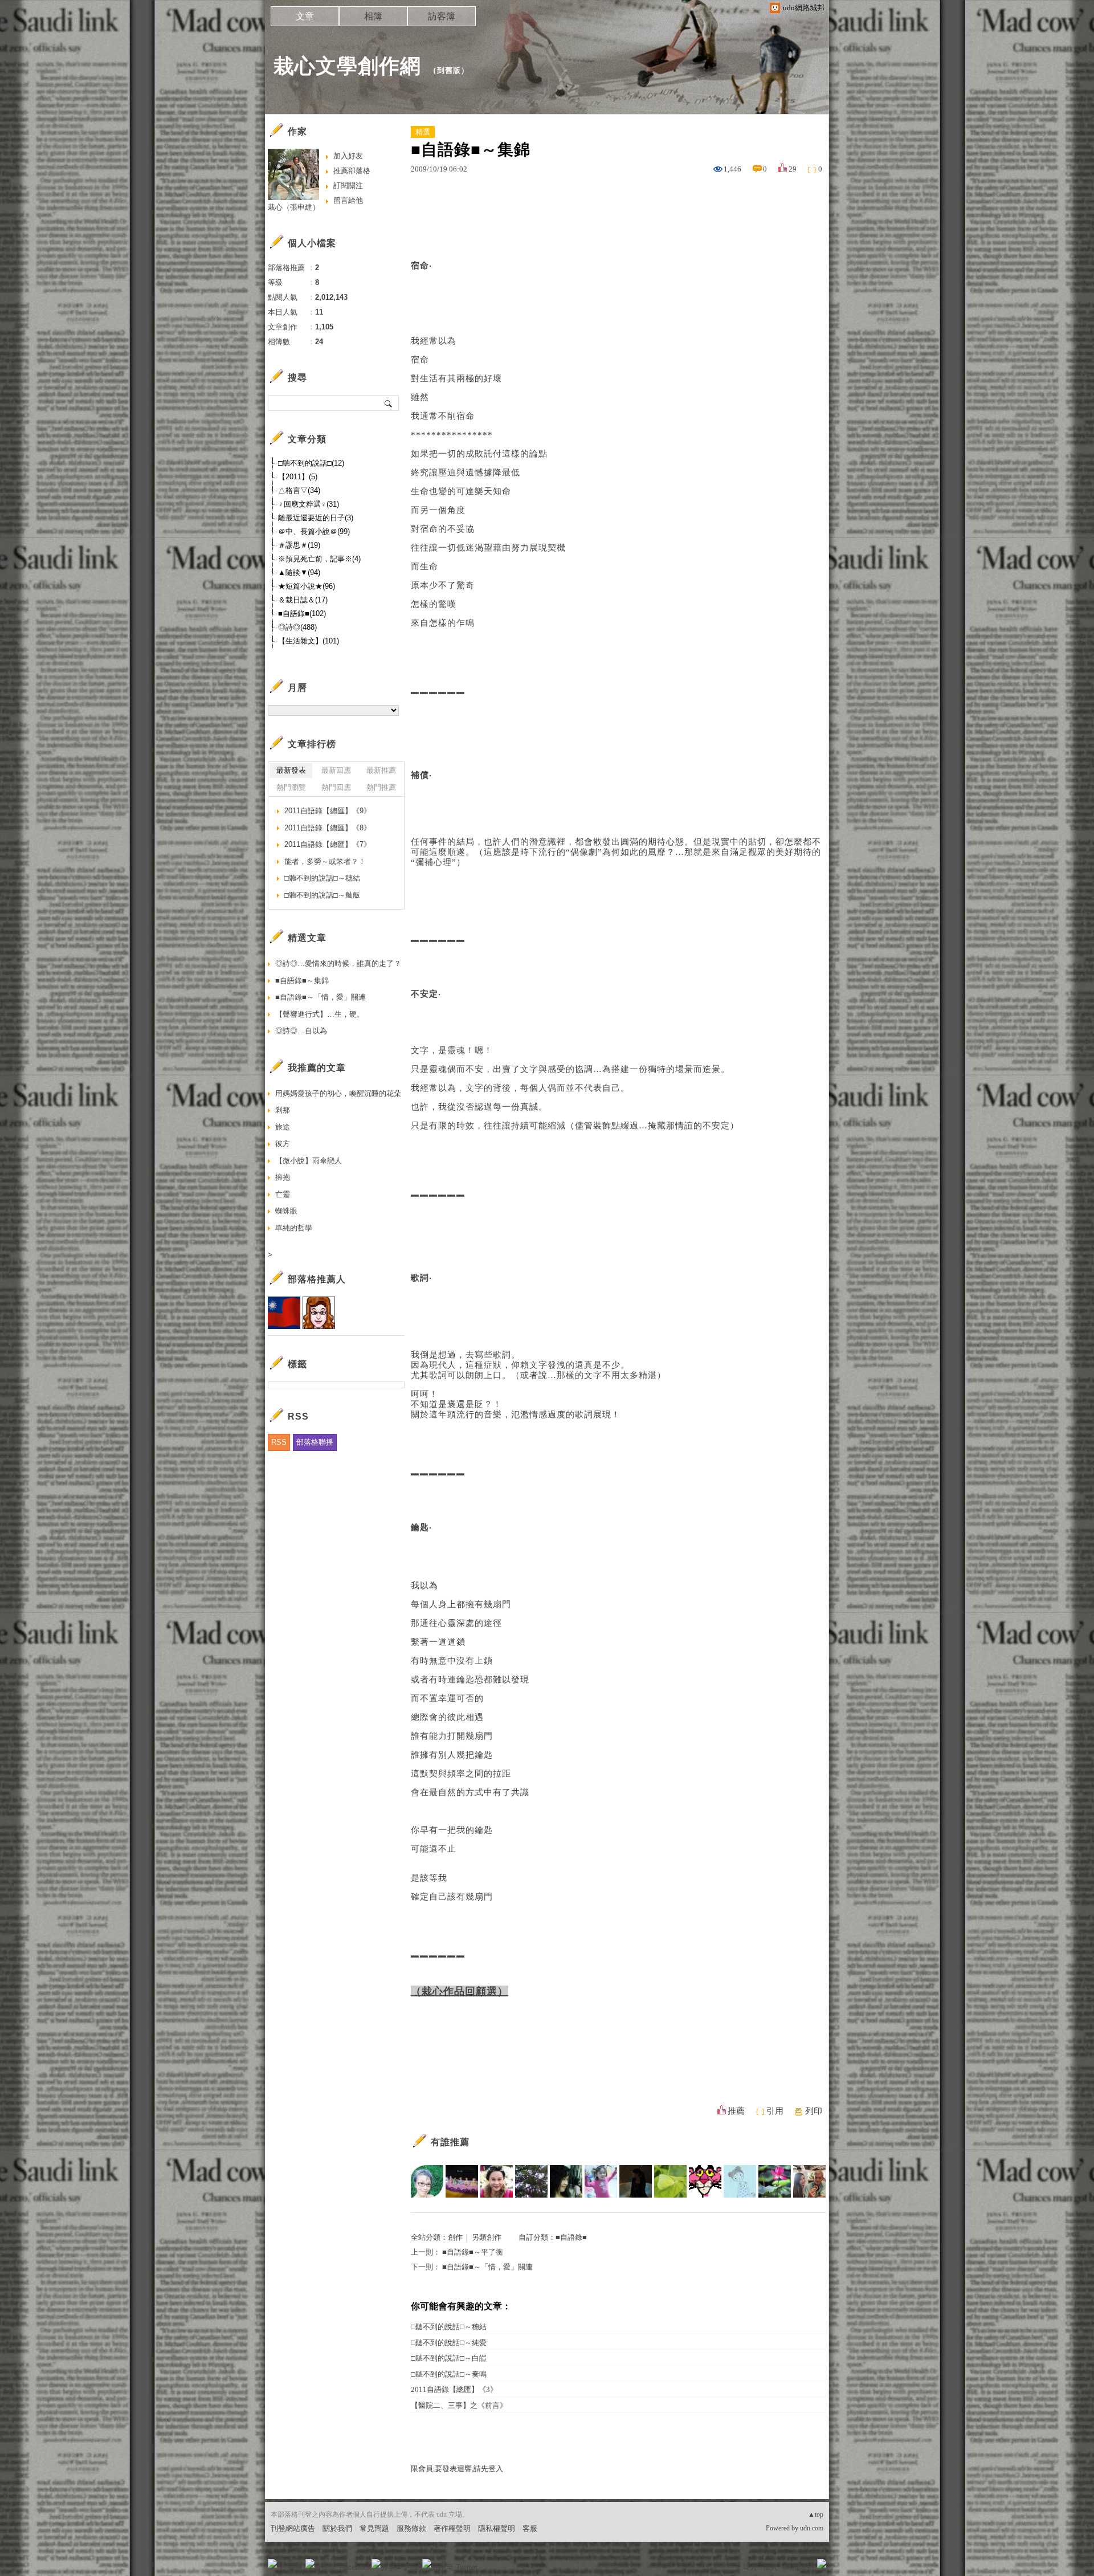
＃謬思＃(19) (299, 545)
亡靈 (283, 1194)
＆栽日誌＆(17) (303, 600)
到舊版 (449, 70)
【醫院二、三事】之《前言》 (459, 2405)
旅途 (283, 1127)
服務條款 (411, 2528)
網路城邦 (799, 2567)
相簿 (373, 16)
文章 (305, 16)
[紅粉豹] (705, 2181)
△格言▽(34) (299, 490)
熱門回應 (336, 787)
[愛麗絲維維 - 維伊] (636, 2181)
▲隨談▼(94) (299, 572)
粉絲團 (291, 2567)
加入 (770, 2567)
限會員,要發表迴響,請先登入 (457, 2469)
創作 (455, 2237)
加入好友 (348, 156)
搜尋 (389, 403)
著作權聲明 (452, 2528)
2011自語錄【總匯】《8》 (328, 828)
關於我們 (337, 2528)
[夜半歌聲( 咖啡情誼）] (566, 2181)
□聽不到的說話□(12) (311, 463)
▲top (816, 2514)
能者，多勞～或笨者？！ (325, 861)
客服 (530, 2528)
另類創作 (487, 2237)
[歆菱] (497, 2181)
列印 (814, 2111)
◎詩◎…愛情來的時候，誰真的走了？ (338, 963)
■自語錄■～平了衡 (473, 2252)
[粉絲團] (272, 2563)
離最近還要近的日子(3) (316, 518)
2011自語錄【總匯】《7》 (328, 844)
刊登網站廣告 (293, 2528)
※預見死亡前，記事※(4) (319, 559)
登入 (750, 2567)
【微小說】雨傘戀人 (309, 1161)
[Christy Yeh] (601, 2181)
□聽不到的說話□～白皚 (449, 2358)
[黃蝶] (670, 2181)
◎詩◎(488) (297, 627)
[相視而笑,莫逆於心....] (740, 2181)
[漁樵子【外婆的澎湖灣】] (809, 2181)
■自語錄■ (571, 2237)
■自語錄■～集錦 (302, 981)
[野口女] (531, 2181)
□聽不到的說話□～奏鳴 (449, 2374)
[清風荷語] (775, 2181)
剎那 (283, 1110)
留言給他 (348, 200)
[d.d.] (427, 2181)
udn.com (812, 2528)
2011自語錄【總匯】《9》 (328, 811)
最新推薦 (381, 770)
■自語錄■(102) (302, 614)
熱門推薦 (381, 787)
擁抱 (283, 1177)
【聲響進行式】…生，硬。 (320, 1014)
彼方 (283, 1144)
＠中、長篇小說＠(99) (314, 531)
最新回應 (336, 770)
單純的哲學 (294, 1228)
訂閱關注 (348, 186)
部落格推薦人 (317, 1279)
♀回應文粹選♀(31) (309, 504)
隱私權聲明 (497, 2528)
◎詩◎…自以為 (301, 1031)
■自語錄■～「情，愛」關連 (487, 2267)
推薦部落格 (352, 171)
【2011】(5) (298, 477)
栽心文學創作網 (347, 66)
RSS (279, 1442)
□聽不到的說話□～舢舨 (322, 895)
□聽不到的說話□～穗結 (449, 2327)
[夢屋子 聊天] (462, 2181)
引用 (775, 2111)
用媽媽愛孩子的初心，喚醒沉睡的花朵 (338, 1093)
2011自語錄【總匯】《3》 (454, 2389)
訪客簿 (442, 16)
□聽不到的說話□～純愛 (449, 2343)
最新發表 (291, 770)
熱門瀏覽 (291, 787)
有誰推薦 (450, 2142)
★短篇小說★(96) (307, 586)
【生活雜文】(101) (309, 641)
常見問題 (374, 2528)
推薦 (736, 2111)
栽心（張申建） (294, 207)
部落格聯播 (315, 1442)
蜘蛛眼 (286, 1211)
